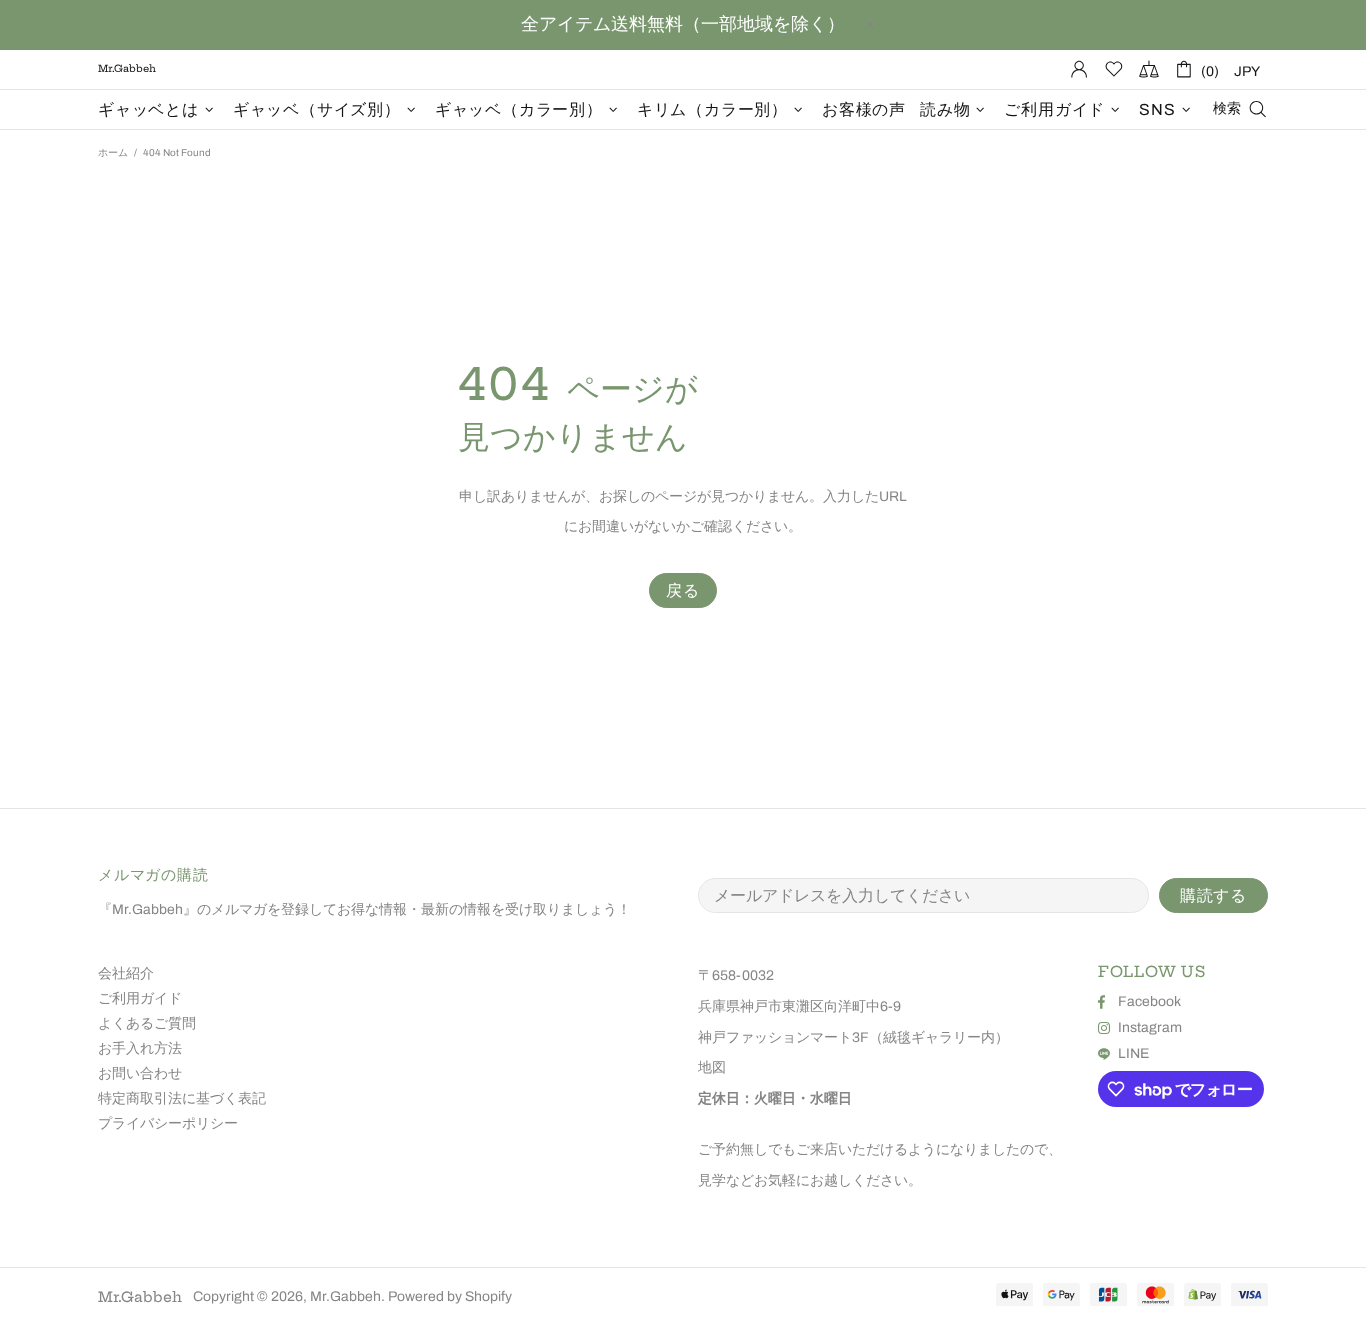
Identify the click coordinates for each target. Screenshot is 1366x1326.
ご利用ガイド (140, 998)
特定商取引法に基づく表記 (182, 1098)
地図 (712, 1067)
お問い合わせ (140, 1073)
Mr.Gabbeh (140, 1297)
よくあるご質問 (147, 1023)
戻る (683, 590)
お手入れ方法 (140, 1048)
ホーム (113, 152)
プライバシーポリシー (168, 1123)
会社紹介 (126, 973)
